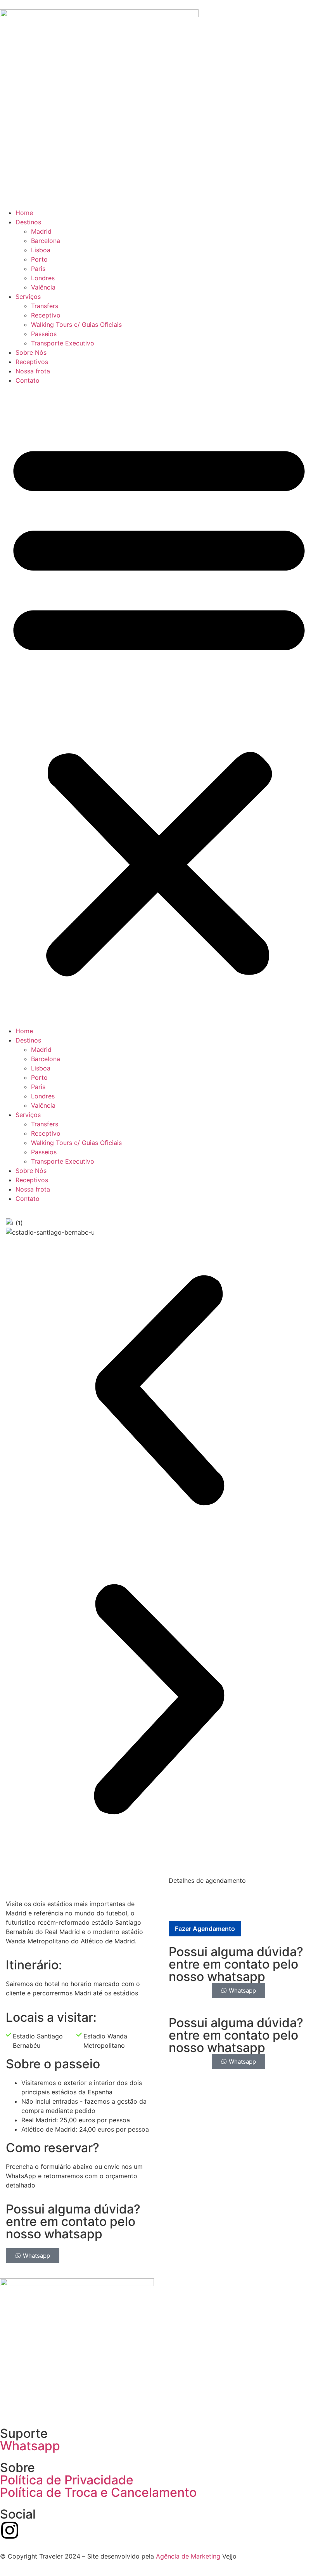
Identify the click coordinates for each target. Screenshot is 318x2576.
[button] (159, 706)
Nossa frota (33, 371)
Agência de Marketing (188, 2556)
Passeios (44, 334)
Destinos (28, 222)
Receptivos (32, 362)
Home (24, 213)
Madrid (41, 231)
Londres (43, 278)
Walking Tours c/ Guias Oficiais (76, 324)
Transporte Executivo (63, 343)
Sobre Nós (31, 352)
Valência (43, 287)
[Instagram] (10, 2530)
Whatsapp (30, 2446)
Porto (39, 259)
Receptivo (46, 315)
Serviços (28, 297)
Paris (38, 269)
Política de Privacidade (67, 2480)
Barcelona (46, 241)
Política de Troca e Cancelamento (98, 2492)
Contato (28, 380)
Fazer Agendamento (205, 1929)
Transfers (45, 306)
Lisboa (41, 250)
